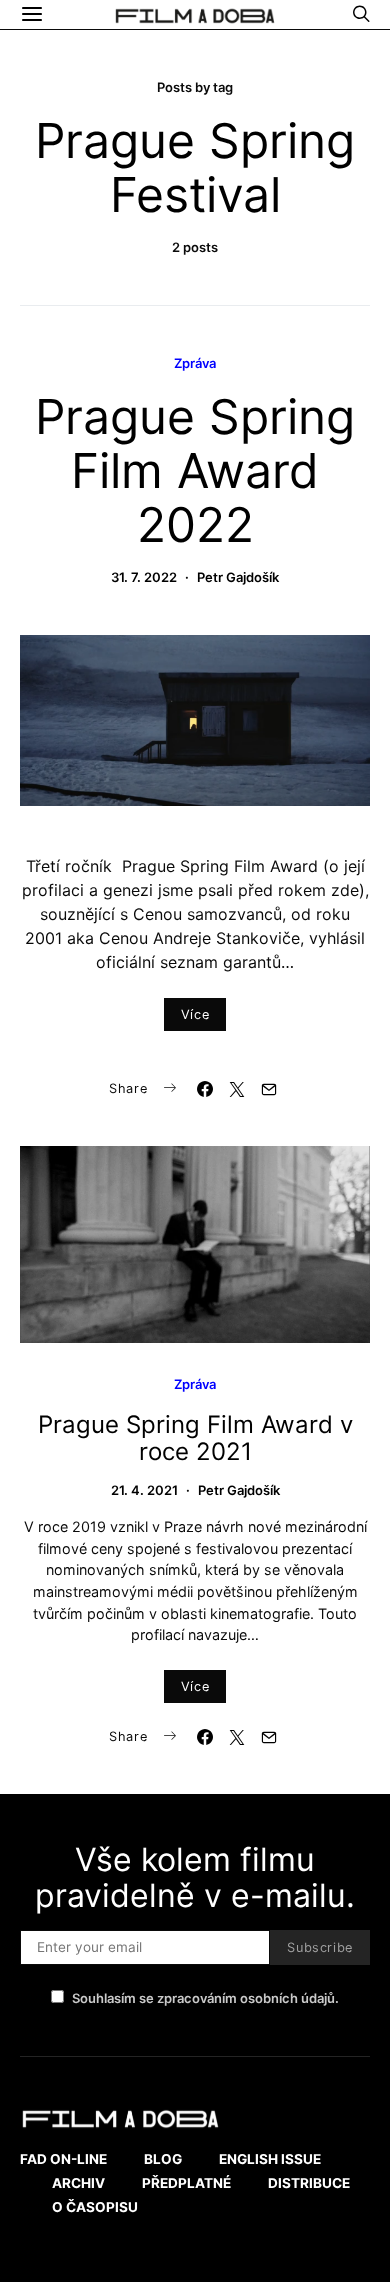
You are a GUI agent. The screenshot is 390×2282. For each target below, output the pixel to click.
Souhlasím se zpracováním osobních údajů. (205, 1998)
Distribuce (309, 2183)
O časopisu (95, 2207)
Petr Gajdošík (238, 577)
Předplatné (186, 2183)
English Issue (270, 2159)
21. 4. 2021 (144, 1490)
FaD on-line (63, 2159)
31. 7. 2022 (144, 577)
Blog (163, 2159)
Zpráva (195, 363)
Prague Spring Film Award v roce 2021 (195, 1438)
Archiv (78, 2183)
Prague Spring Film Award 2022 (195, 470)
